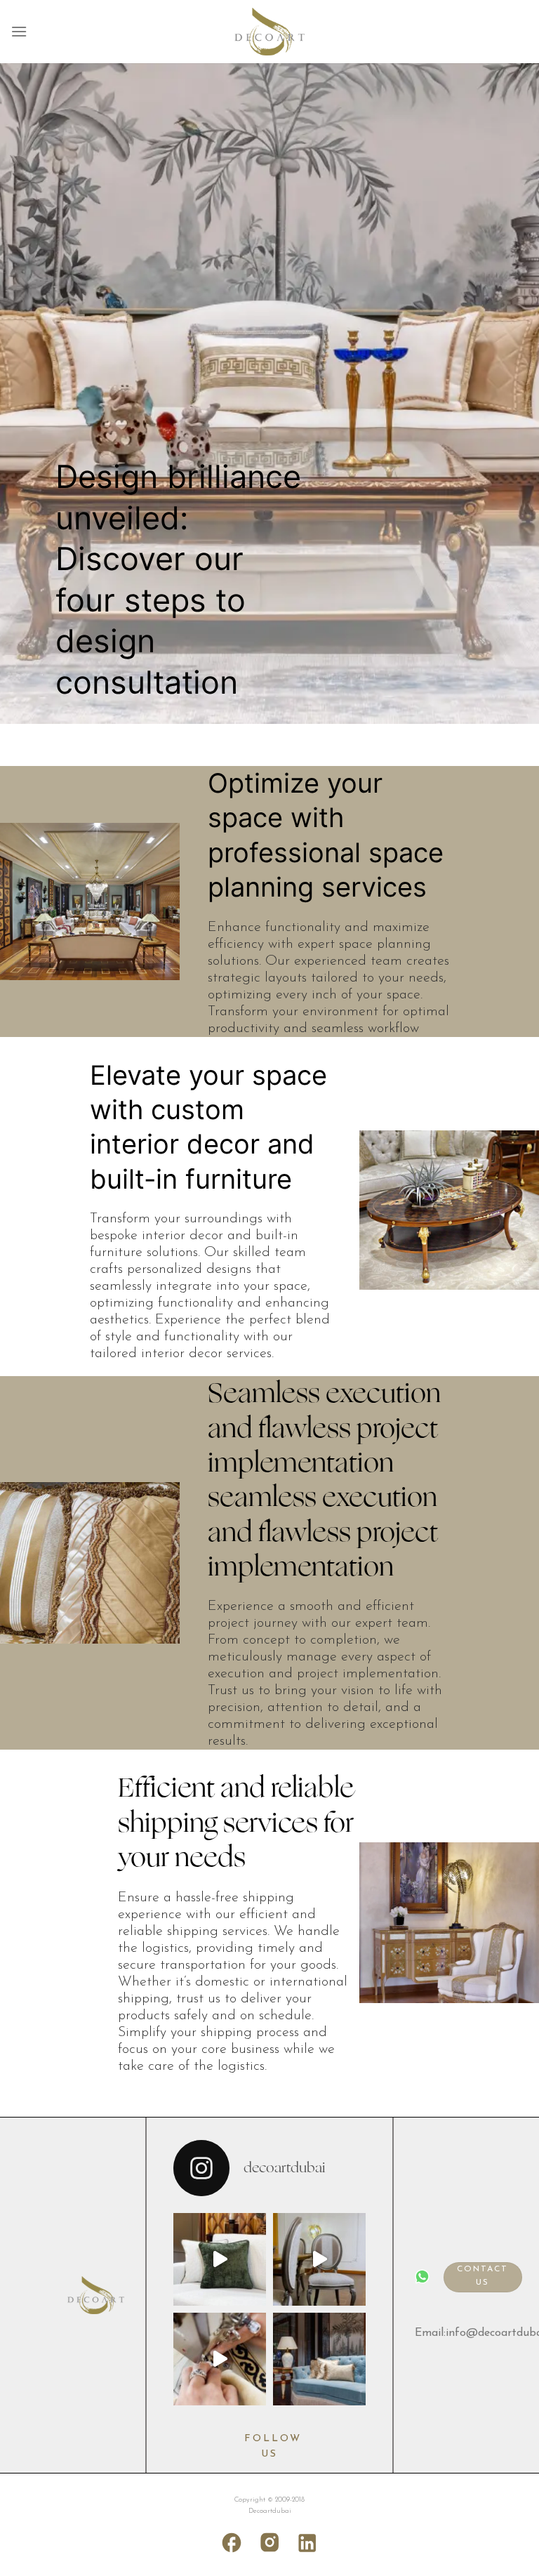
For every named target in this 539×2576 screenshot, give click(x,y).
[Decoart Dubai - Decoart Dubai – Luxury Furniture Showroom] (269, 32)
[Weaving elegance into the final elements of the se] (220, 2359)
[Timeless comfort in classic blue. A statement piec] (319, 2359)
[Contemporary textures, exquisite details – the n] (319, 2259)
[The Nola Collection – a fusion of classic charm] (220, 2259)
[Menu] (19, 31)
